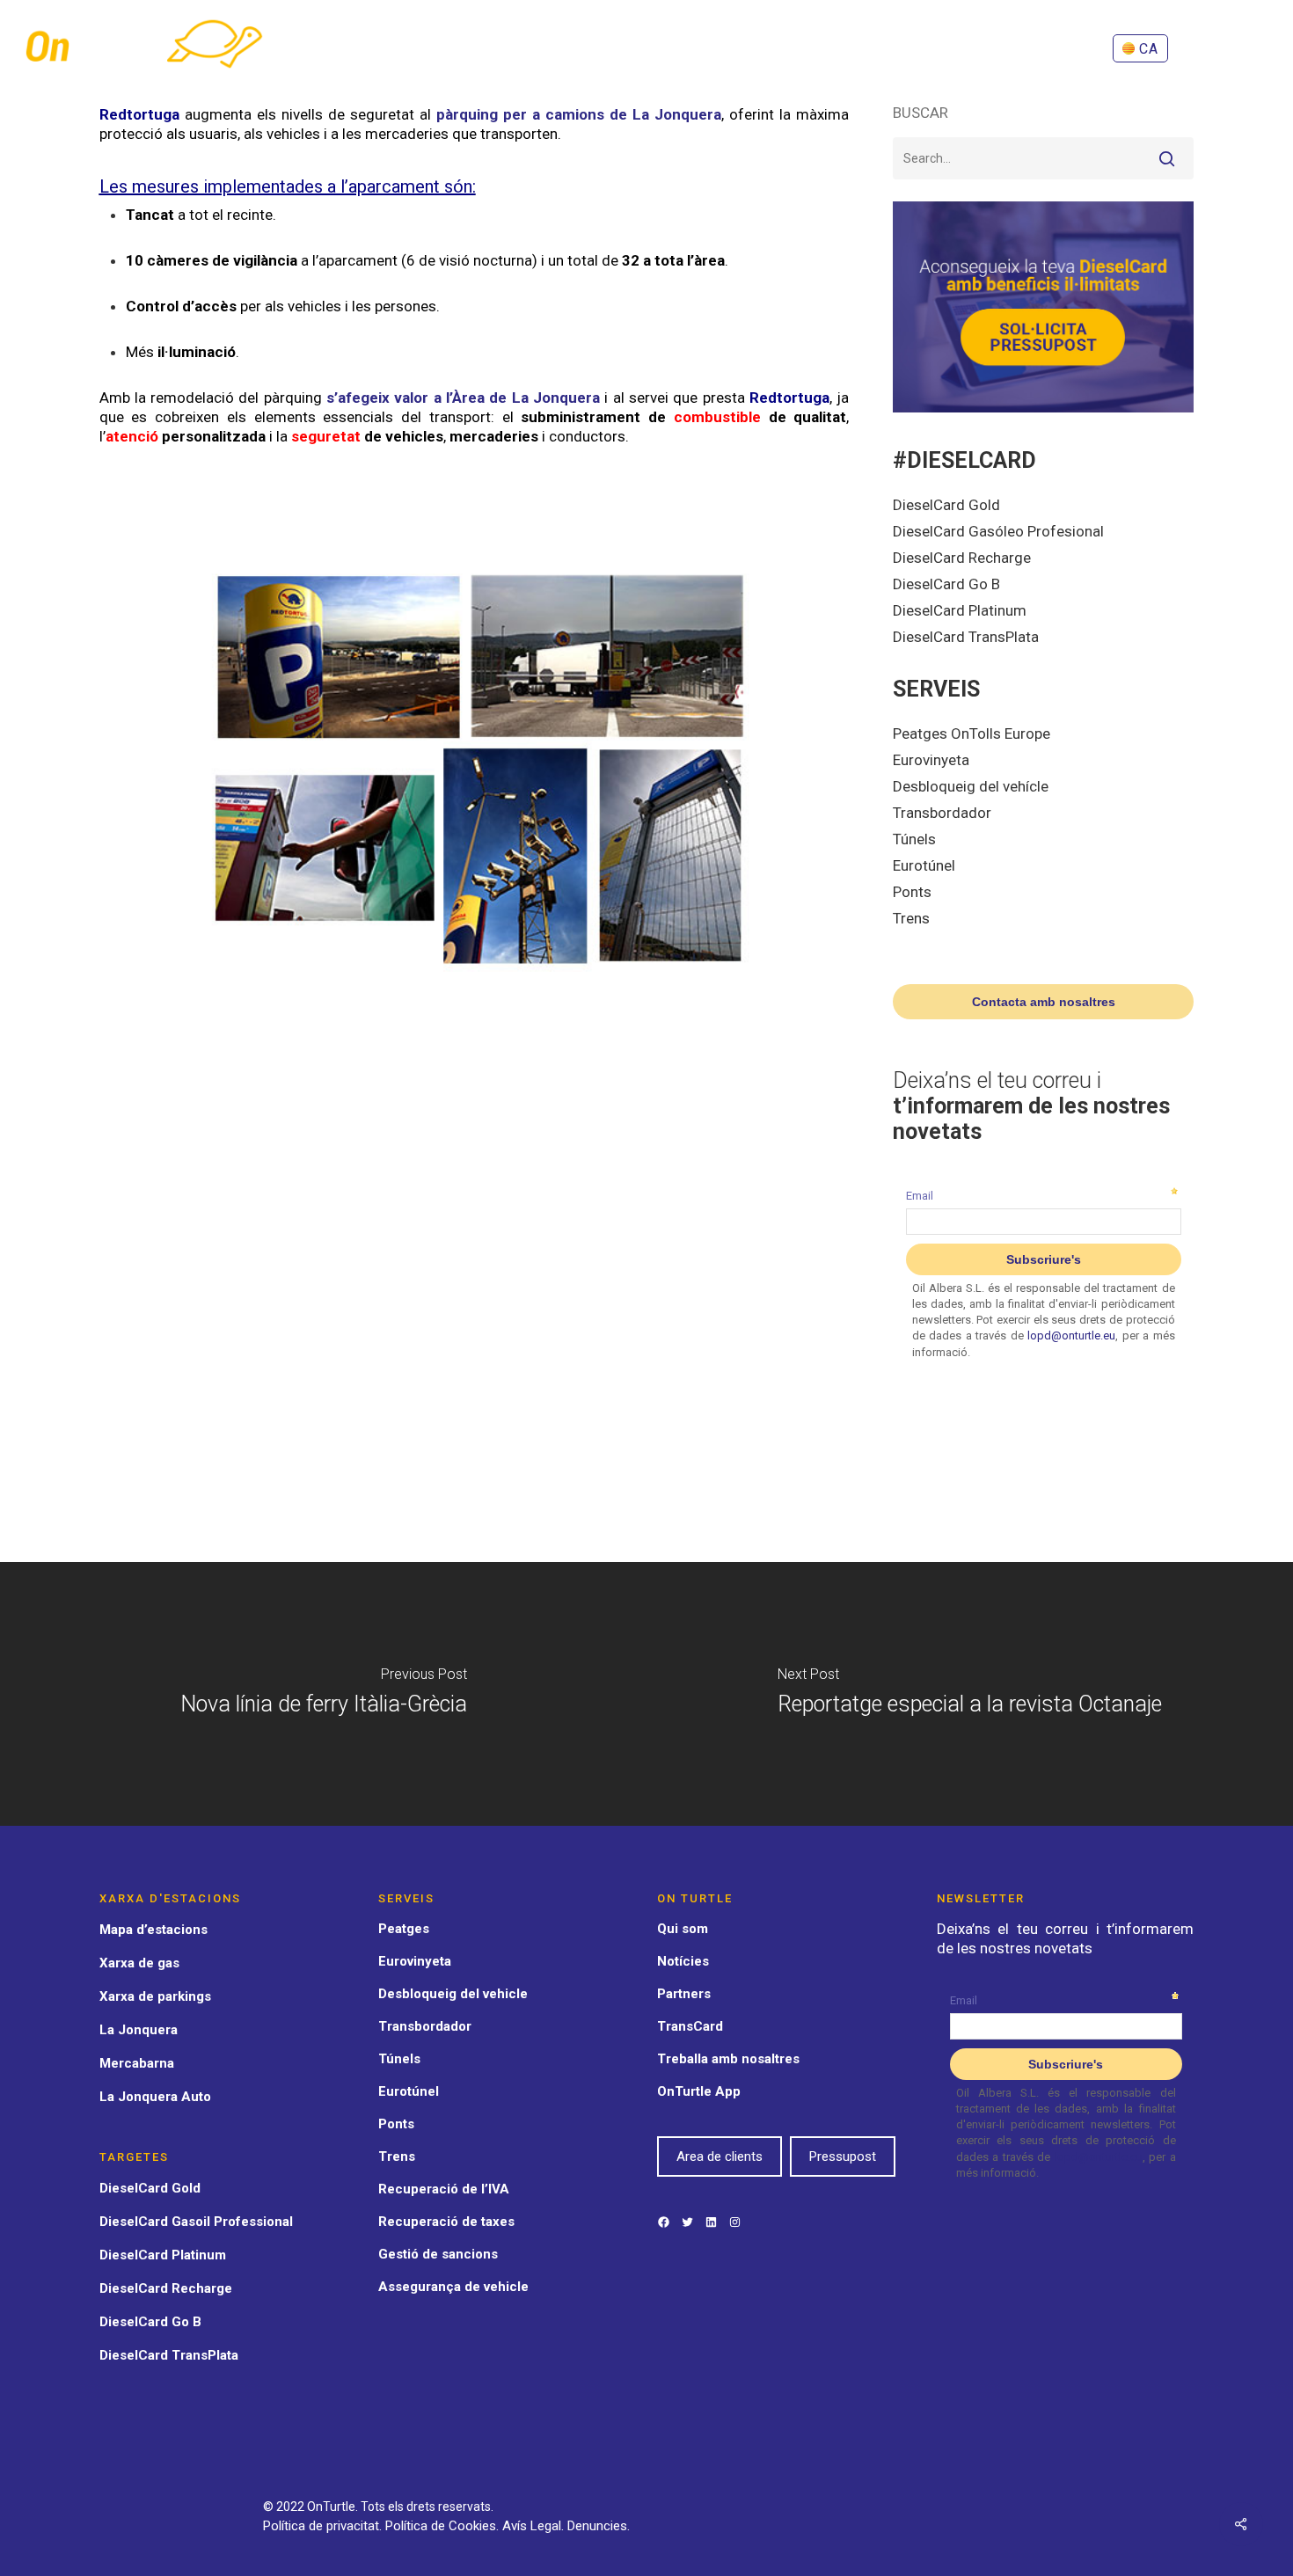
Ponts (912, 892)
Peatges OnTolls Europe (972, 733)
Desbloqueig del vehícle (971, 786)
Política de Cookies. (444, 2526)
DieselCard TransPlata (966, 637)
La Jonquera (139, 2030)
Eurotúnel (924, 865)
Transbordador (942, 813)
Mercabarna (137, 2063)
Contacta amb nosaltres (1044, 1002)
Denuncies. (599, 2526)
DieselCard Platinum (960, 610)
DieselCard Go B (946, 584)
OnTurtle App (699, 2091)
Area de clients (720, 2156)
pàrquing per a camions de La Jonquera (579, 114)
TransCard (690, 2026)
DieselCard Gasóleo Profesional (998, 531)
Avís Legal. (535, 2526)
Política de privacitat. (324, 2526)
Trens (911, 918)
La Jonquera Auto (155, 2097)
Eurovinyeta (931, 760)
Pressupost (843, 2156)
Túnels (914, 839)
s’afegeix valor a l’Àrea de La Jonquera (461, 398)
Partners (684, 1994)
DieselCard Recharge (962, 558)
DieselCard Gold (946, 505)
